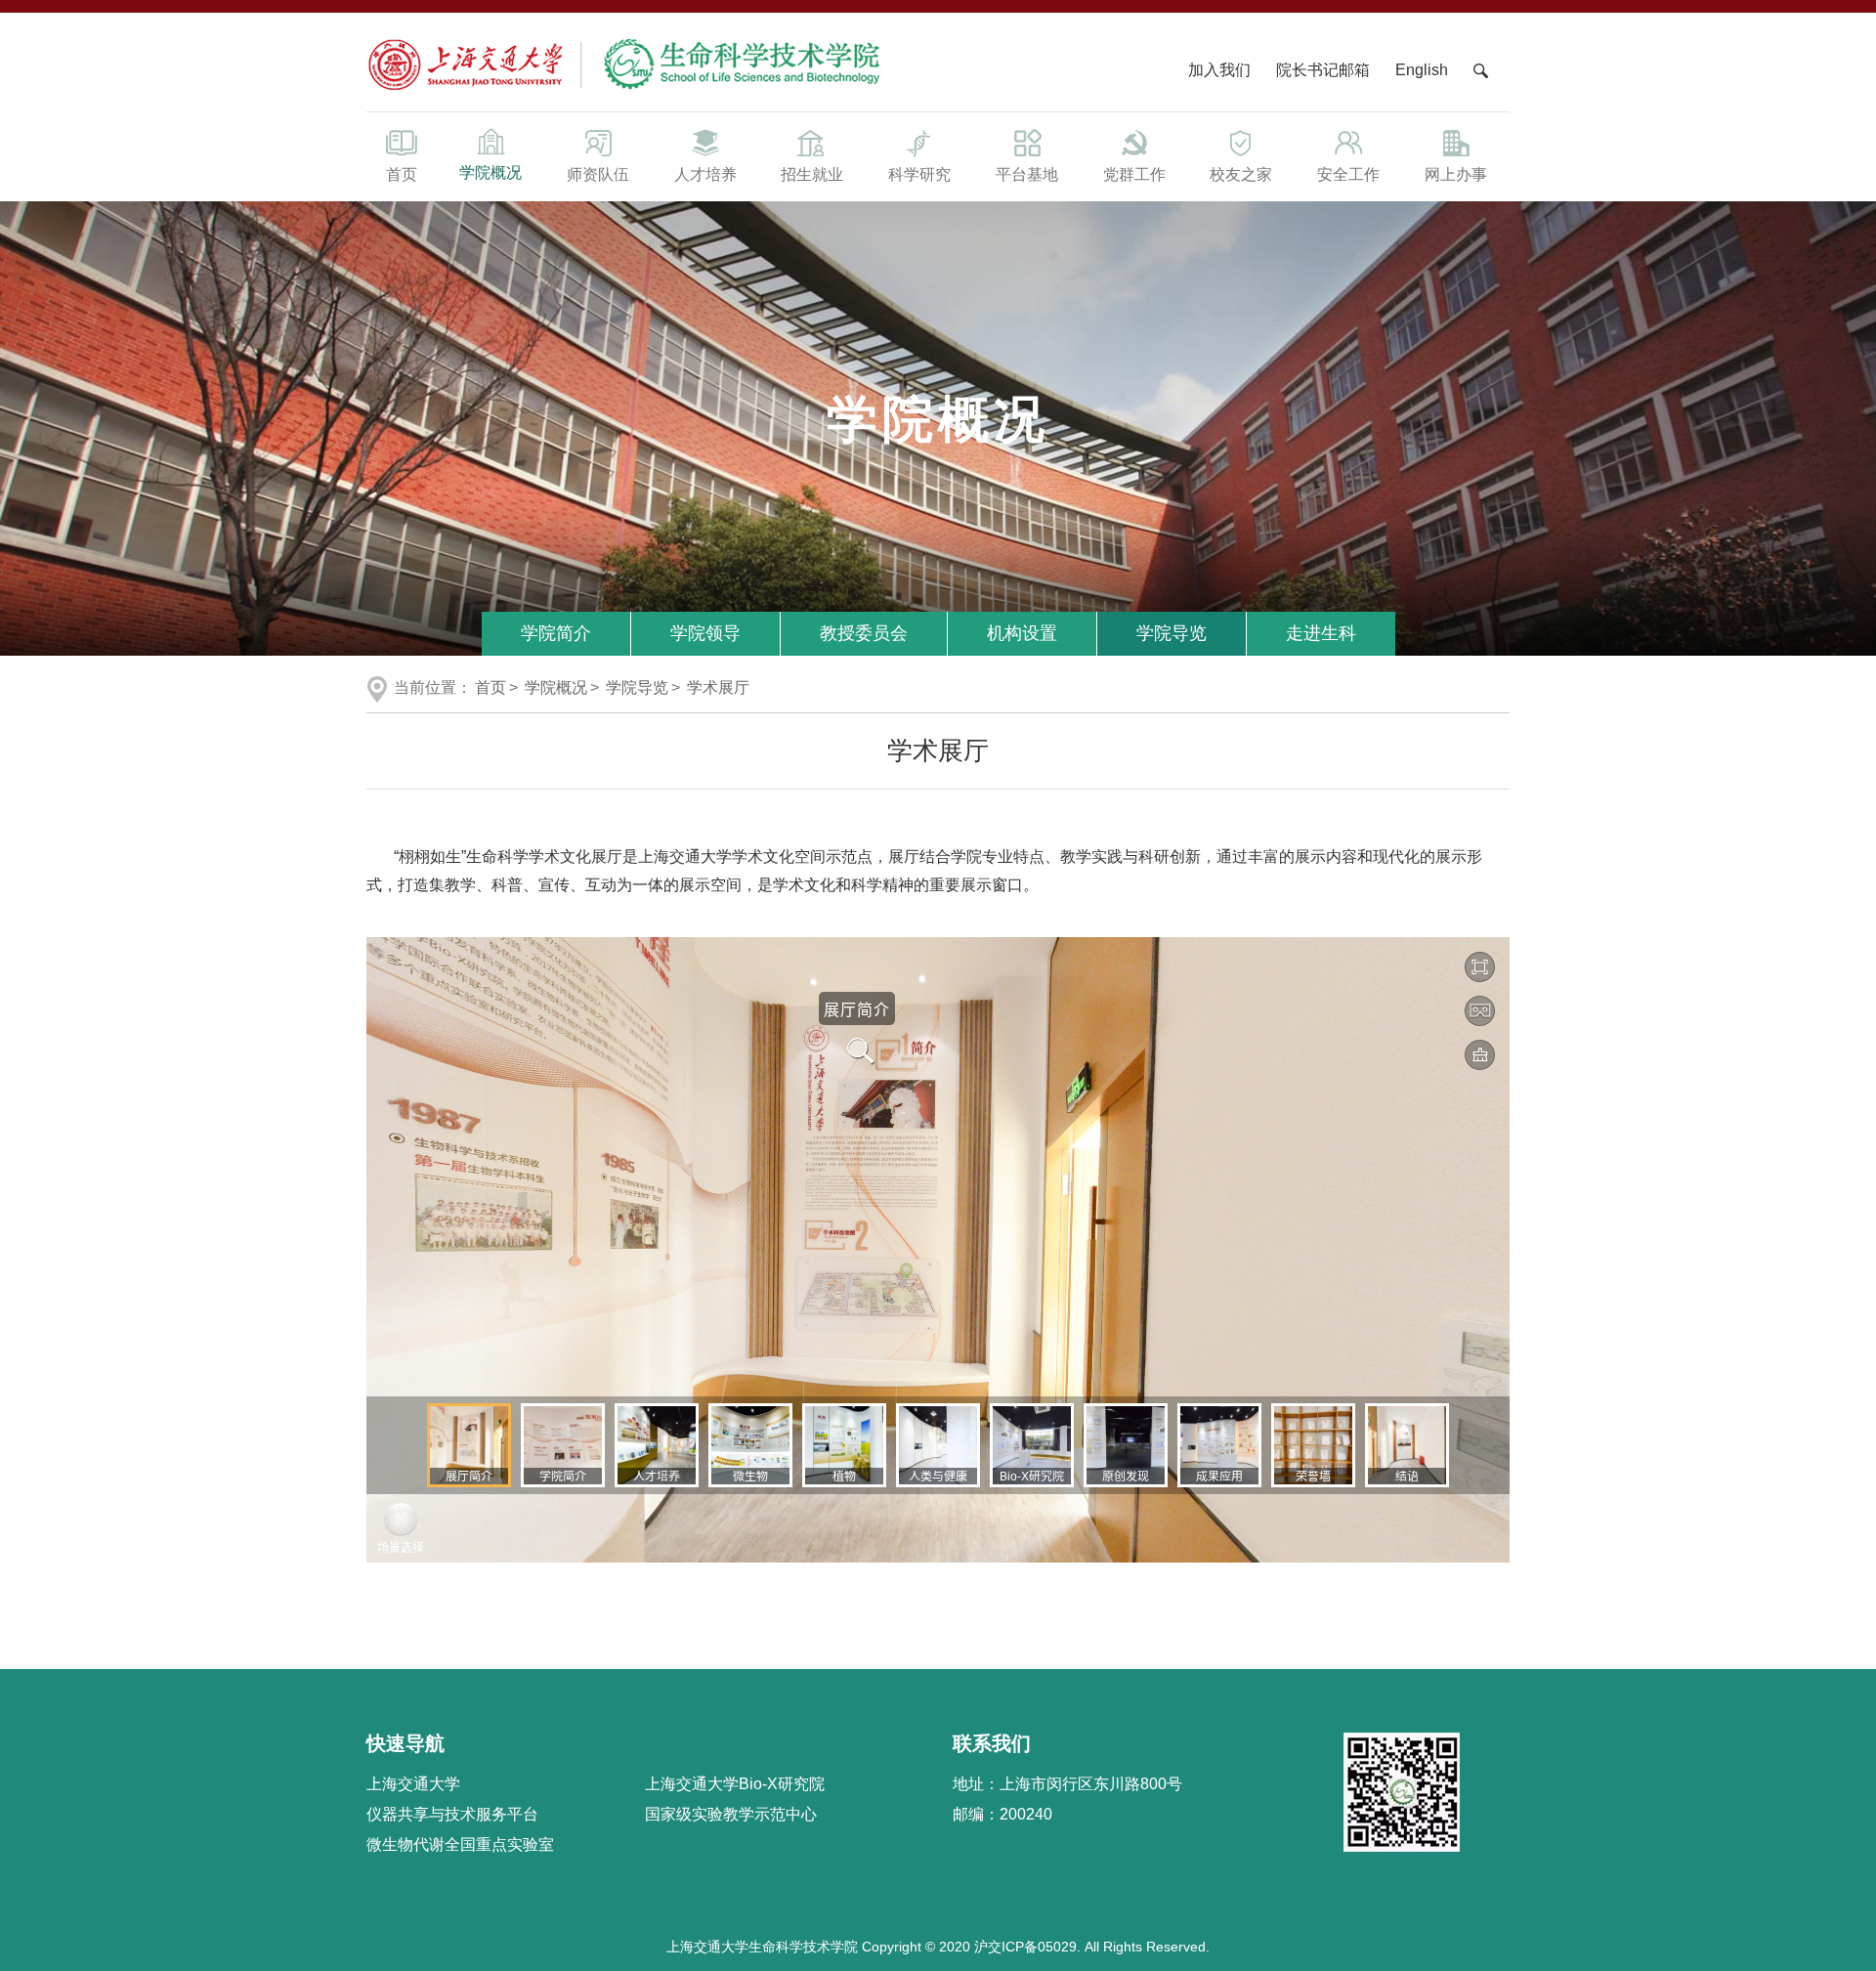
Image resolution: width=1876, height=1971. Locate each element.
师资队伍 (598, 174)
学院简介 (556, 633)
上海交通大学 (413, 1784)
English (1422, 70)
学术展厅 (718, 687)
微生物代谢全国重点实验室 (460, 1844)
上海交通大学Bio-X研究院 (735, 1784)
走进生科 (1321, 633)
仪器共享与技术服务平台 (452, 1814)
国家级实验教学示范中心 (731, 1814)
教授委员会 (864, 633)
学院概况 (490, 172)
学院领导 (705, 633)
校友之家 (1241, 174)
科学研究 (919, 174)
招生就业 (812, 174)
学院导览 (1172, 633)
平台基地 (1027, 174)
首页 (402, 174)
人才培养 (705, 174)
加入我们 (1221, 70)
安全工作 (1348, 174)
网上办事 (1456, 174)
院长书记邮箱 (1323, 70)
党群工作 (1134, 174)
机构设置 (1022, 633)
